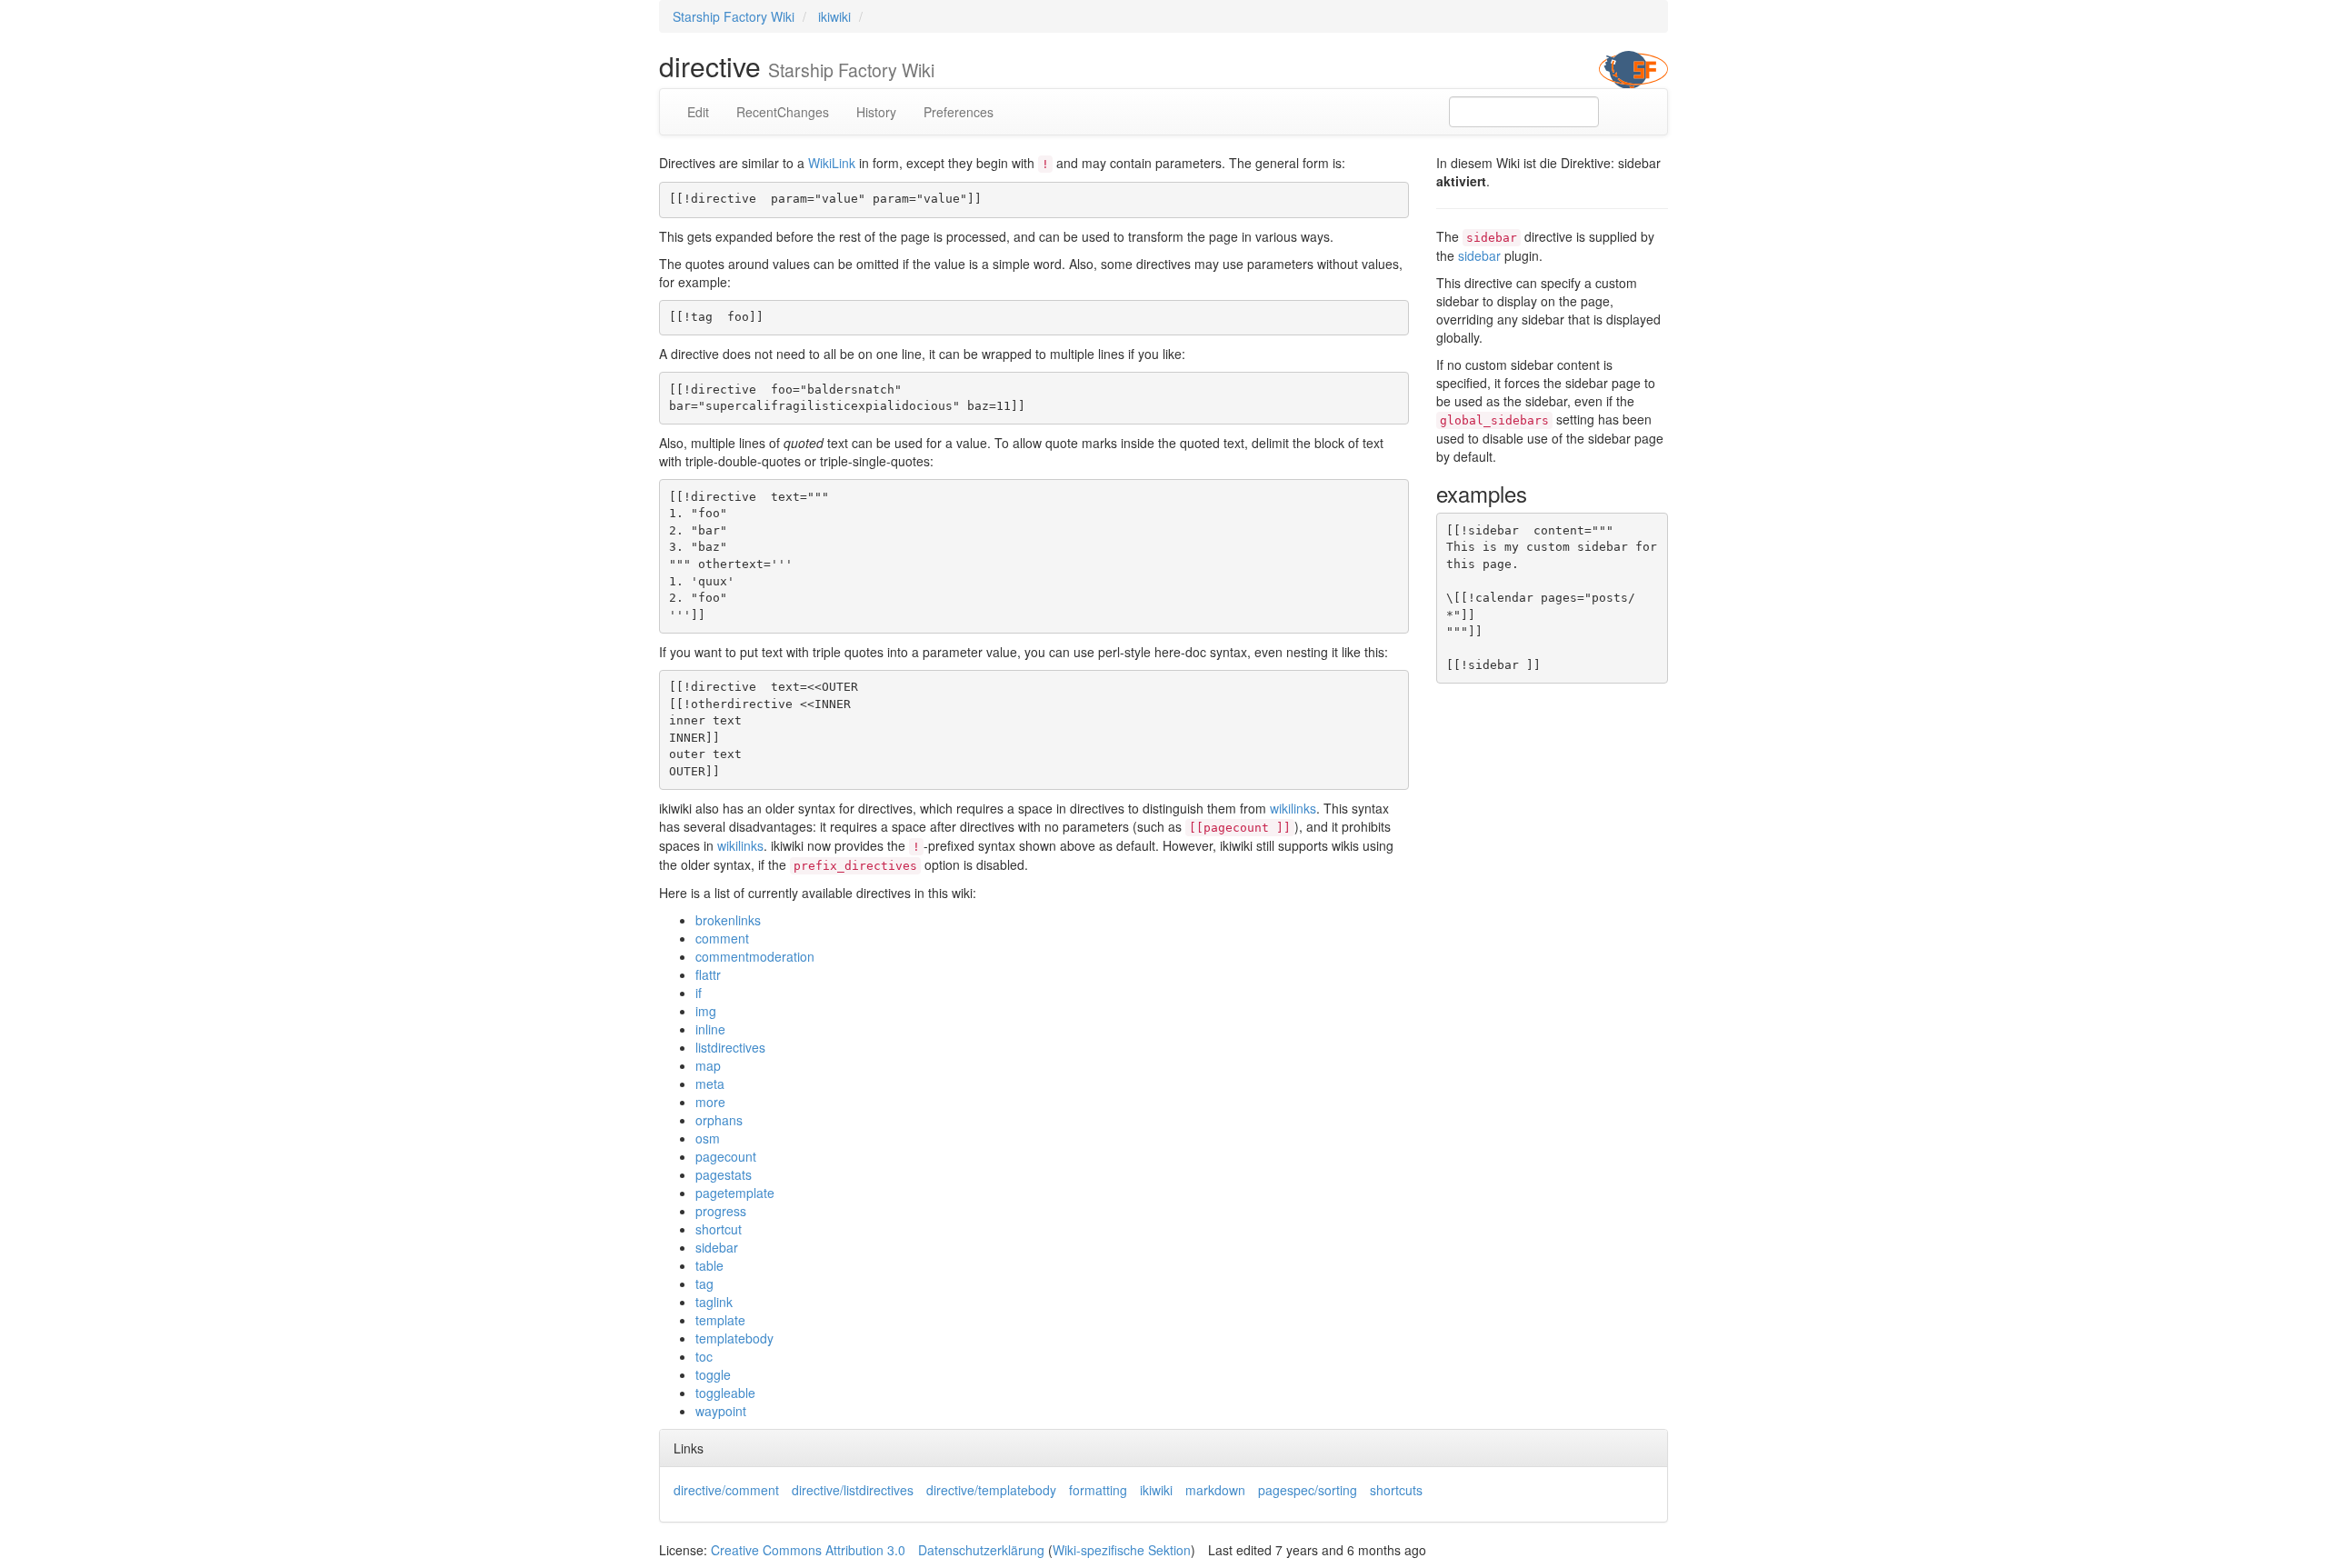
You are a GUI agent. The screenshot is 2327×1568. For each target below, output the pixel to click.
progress (721, 1211)
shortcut (719, 1229)
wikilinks (1293, 808)
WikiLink (832, 163)
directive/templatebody (991, 1490)
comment (722, 938)
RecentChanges (783, 112)
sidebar (717, 1247)
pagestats (724, 1174)
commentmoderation (755, 956)
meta (710, 1084)
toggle (713, 1374)
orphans (719, 1120)
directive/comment (726, 1490)
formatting (1098, 1490)
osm (708, 1138)
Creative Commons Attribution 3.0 (808, 1550)
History (876, 112)
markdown (1215, 1490)
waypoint (721, 1411)
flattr (708, 974)
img (706, 1011)
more (710, 1102)
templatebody (734, 1338)
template (720, 1320)
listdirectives (730, 1047)
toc (704, 1356)
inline (710, 1029)
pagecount (726, 1156)
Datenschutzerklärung (981, 1550)
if (699, 993)
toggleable (725, 1393)
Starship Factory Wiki (734, 16)
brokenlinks (728, 920)
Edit (698, 112)
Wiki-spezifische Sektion (1122, 1550)
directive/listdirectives (853, 1490)
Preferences (959, 112)
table (709, 1265)
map (708, 1065)
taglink (714, 1302)
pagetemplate (735, 1193)
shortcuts (1396, 1490)
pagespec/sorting (1308, 1490)
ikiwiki (834, 16)
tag (704, 1283)
